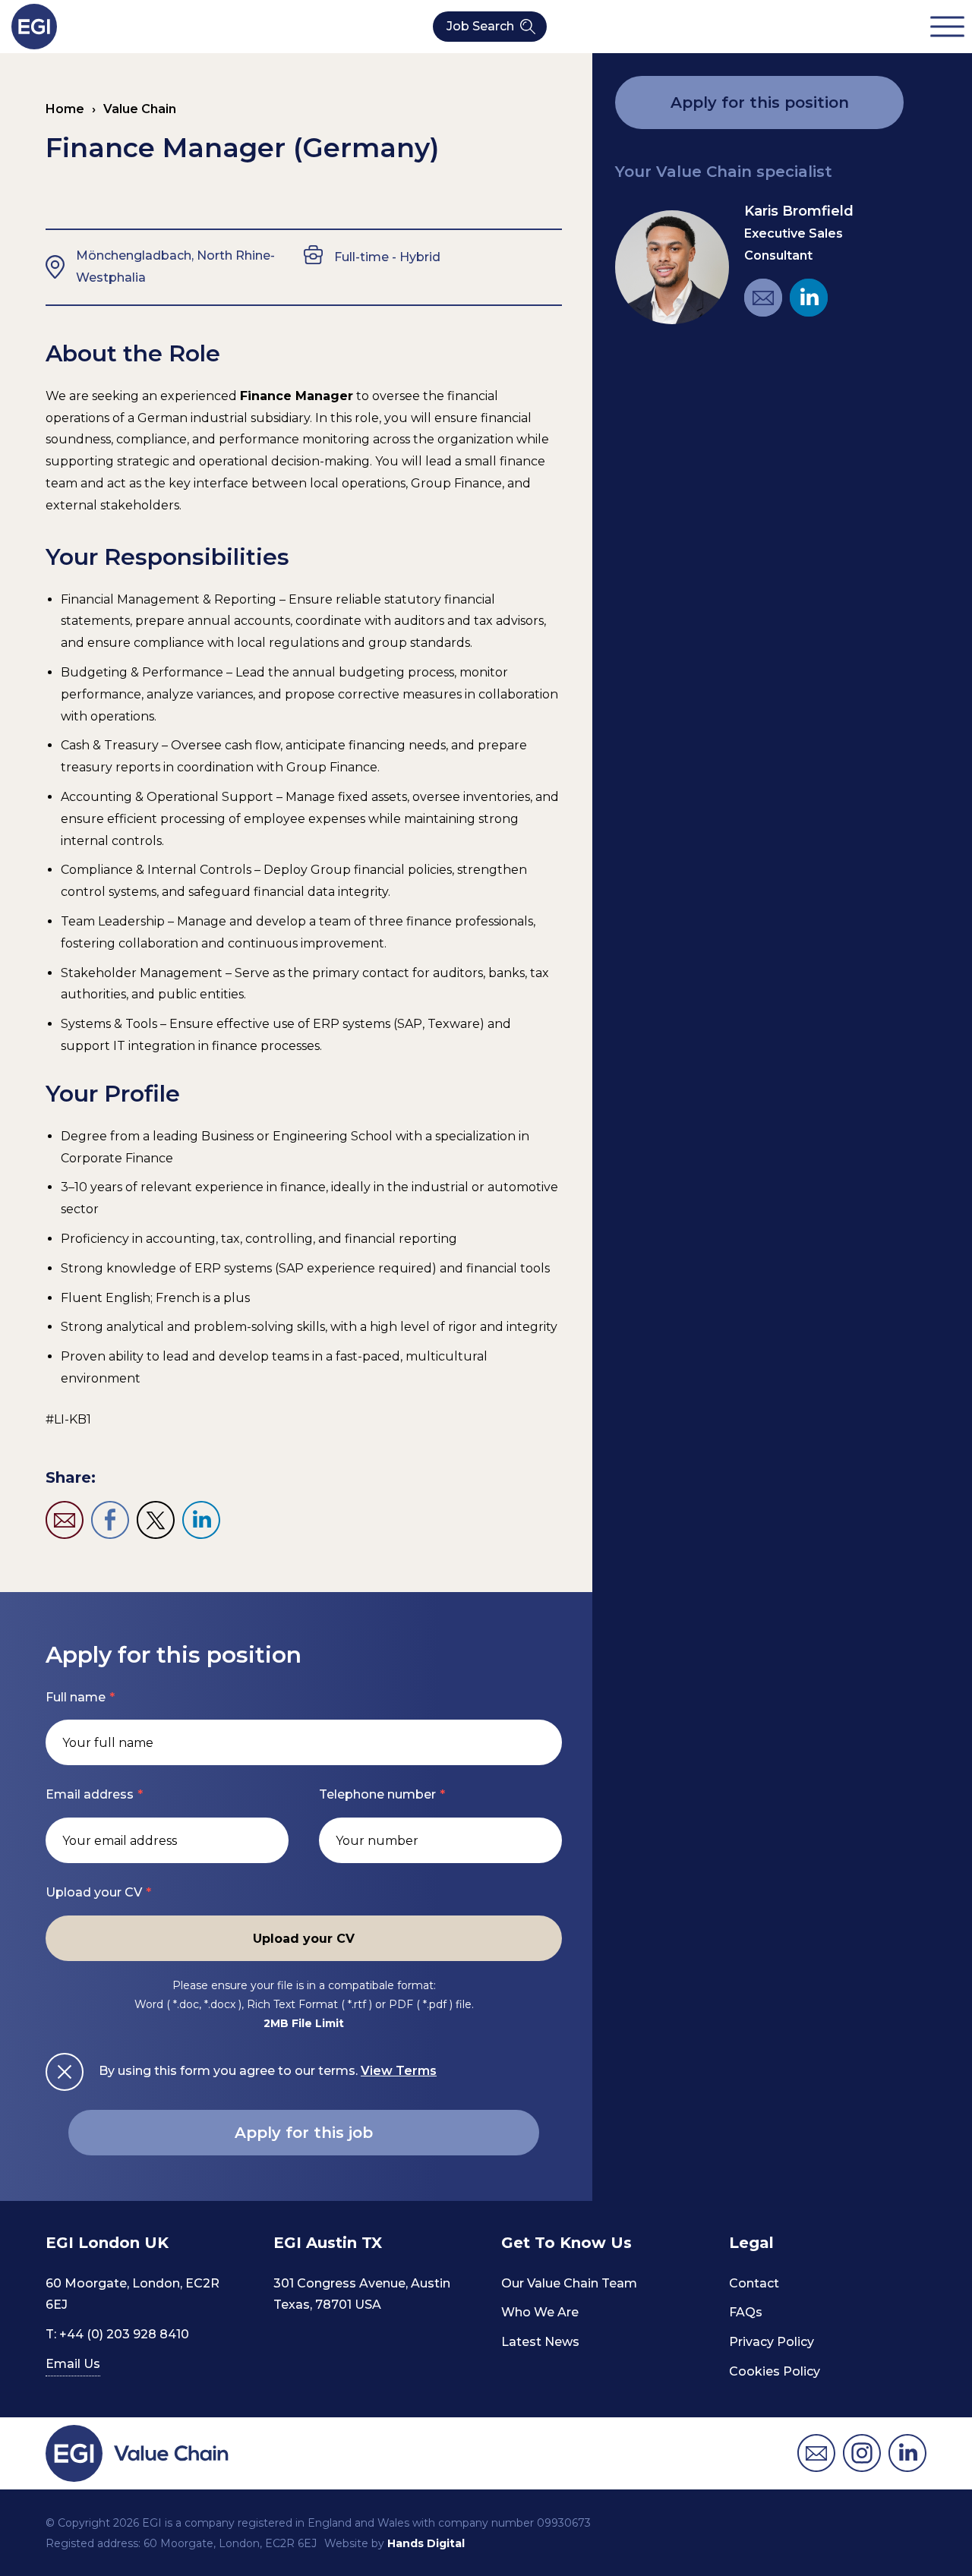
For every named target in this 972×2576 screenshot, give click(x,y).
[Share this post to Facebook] (110, 1520)
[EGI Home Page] (34, 27)
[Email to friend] (65, 1520)
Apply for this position (760, 102)
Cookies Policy (775, 2371)
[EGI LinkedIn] (809, 298)
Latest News (540, 2342)
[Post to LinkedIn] (201, 1520)
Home (65, 109)
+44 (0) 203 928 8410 (124, 2334)
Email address (90, 1794)
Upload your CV (94, 1892)
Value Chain (140, 109)
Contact (754, 2283)
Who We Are (540, 2312)
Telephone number (377, 1794)
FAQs (746, 2312)
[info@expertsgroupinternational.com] (816, 2453)
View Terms (399, 2071)
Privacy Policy (772, 2342)
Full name (76, 1697)
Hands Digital (426, 2543)
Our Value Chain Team (569, 2283)
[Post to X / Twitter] (156, 1520)
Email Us (73, 2364)
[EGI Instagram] (862, 2453)
